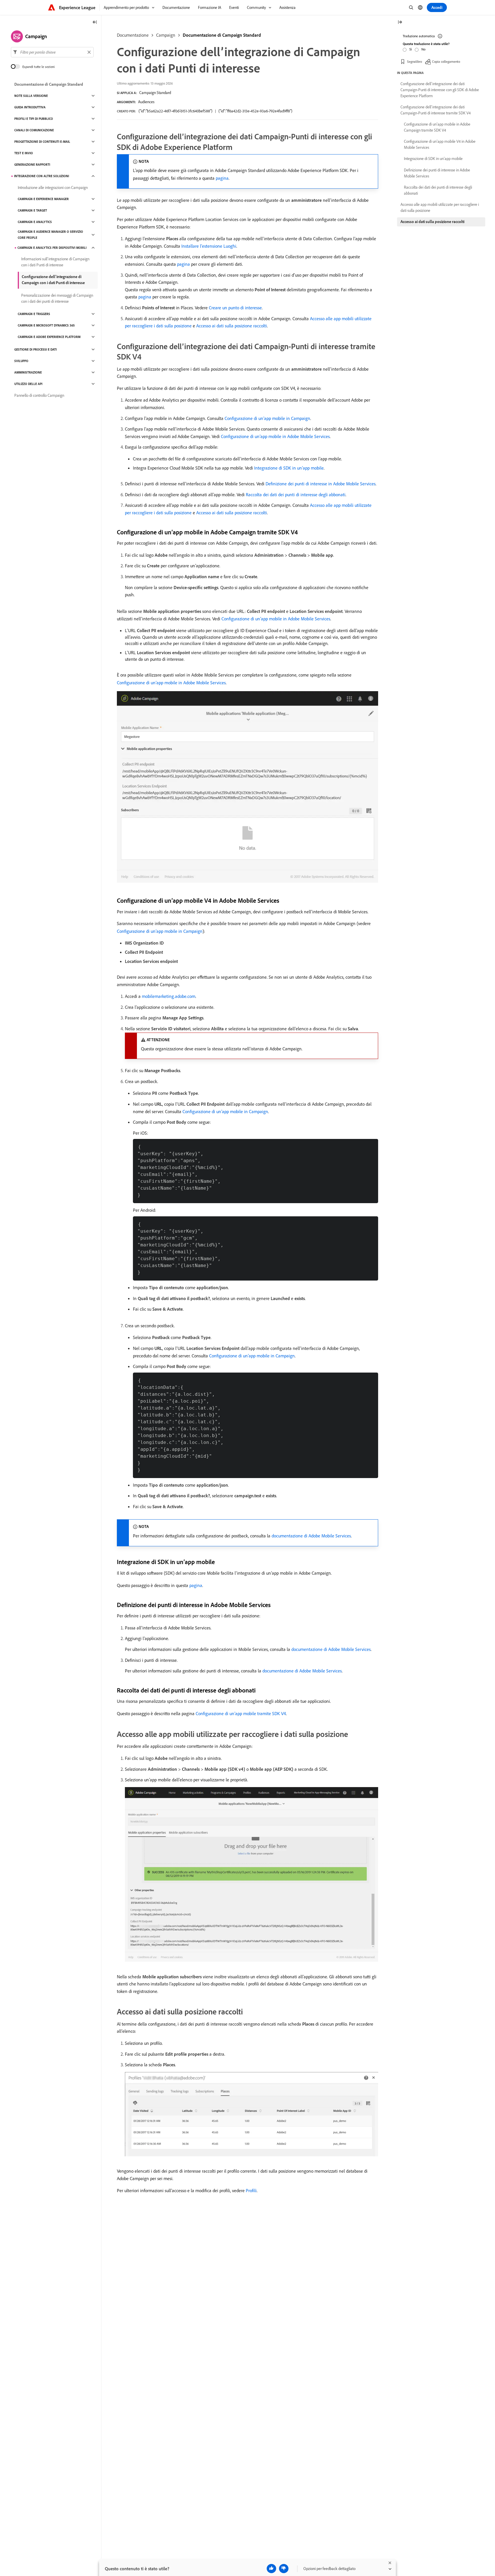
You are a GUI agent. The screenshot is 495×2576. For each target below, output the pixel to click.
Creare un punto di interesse (235, 308)
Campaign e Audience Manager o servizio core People (50, 235)
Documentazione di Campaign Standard (222, 35)
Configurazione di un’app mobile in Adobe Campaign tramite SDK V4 (437, 127)
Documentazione (133, 35)
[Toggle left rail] (95, 23)
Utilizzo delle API (28, 384)
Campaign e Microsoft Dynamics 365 (46, 325)
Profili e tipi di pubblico (34, 119)
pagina (222, 178)
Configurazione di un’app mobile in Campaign (267, 418)
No (423, 49)
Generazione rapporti (32, 165)
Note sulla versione (31, 96)
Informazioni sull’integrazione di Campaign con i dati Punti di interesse (55, 262)
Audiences (146, 102)
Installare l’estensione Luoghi (209, 246)
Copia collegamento (446, 61)
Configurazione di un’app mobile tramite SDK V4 (241, 1713)
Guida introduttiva (30, 107)
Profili (251, 2190)
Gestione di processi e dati (36, 349)
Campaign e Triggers (34, 314)
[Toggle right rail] (400, 23)
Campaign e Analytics (35, 222)
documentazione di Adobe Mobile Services (311, 1536)
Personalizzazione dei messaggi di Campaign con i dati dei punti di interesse (57, 298)
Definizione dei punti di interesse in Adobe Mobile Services (321, 484)
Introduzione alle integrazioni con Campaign (53, 187)
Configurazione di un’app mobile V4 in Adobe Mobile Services (440, 144)
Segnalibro (415, 61)
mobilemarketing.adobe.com (169, 996)
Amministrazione (28, 372)
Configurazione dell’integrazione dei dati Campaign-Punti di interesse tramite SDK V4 (436, 110)
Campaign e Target (32, 210)
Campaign (166, 35)
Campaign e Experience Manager (43, 199)
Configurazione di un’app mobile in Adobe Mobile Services (275, 436)
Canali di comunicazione (34, 130)
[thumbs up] (271, 2569)
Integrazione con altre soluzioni (42, 176)
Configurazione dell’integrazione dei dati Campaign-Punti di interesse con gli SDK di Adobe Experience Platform (440, 90)
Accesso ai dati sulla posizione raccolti (232, 326)
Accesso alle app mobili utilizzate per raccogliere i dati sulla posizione (440, 207)
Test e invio (24, 153)
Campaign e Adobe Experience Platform (49, 337)
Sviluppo (21, 361)
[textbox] (52, 52)
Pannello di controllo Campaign (39, 395)
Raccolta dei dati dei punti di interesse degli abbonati (296, 495)
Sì (411, 49)
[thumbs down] (284, 2569)
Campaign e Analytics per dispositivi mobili (52, 248)
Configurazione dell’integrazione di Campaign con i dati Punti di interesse (53, 280)
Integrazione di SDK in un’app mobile (289, 468)
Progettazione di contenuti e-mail (42, 142)
